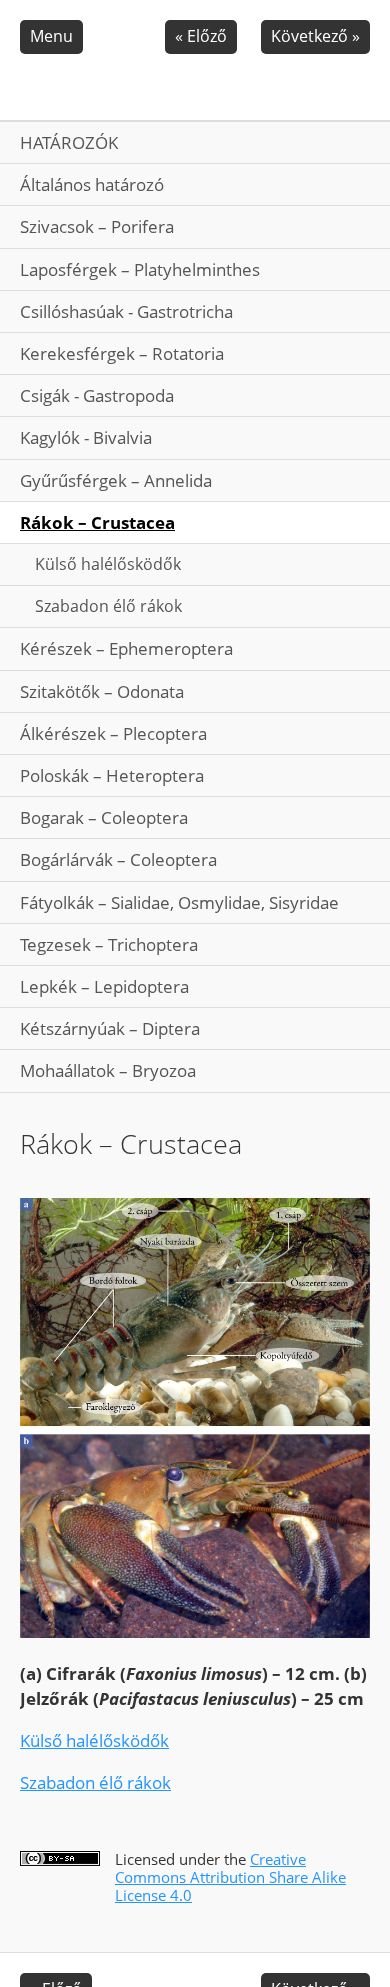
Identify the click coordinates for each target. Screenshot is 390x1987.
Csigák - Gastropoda (97, 395)
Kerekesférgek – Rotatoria (122, 353)
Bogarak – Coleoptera (104, 817)
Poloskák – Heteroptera (112, 775)
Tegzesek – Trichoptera (109, 944)
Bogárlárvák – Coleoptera (118, 859)
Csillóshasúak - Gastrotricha (126, 311)
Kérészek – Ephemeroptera (126, 648)
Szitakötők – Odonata (102, 691)
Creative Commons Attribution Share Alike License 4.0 (230, 1877)
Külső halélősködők (108, 564)
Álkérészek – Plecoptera (113, 733)
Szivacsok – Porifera (97, 226)
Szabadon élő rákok (108, 606)
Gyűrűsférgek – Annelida (116, 480)
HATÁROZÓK (69, 142)
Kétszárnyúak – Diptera (110, 1028)
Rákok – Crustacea (97, 522)
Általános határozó (92, 184)
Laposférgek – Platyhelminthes (140, 269)
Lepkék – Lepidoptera (104, 986)
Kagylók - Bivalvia (86, 437)
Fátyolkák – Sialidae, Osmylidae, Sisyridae (179, 902)
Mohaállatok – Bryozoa (108, 1070)
